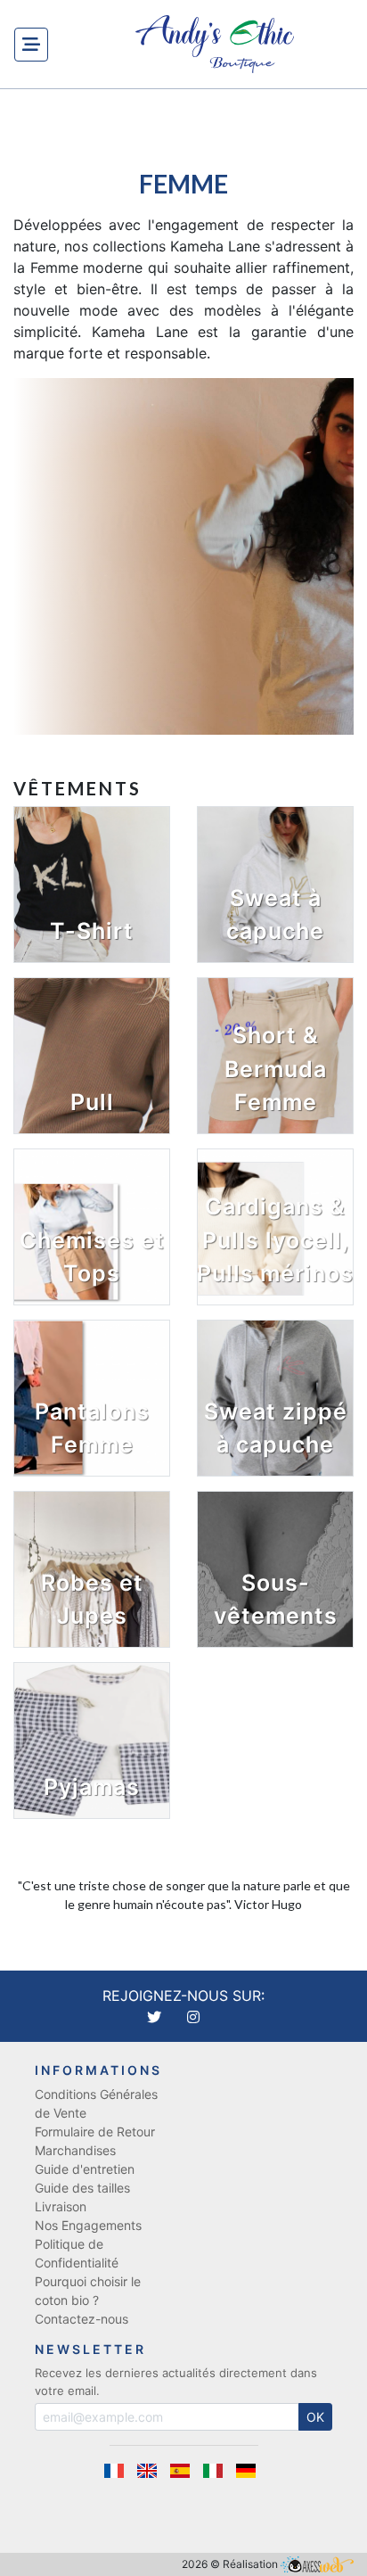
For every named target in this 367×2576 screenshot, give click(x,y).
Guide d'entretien (85, 2169)
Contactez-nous (82, 2319)
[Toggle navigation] (31, 45)
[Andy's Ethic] (215, 44)
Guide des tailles (82, 2188)
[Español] (186, 2471)
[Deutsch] (249, 2471)
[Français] (120, 2471)
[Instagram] (193, 2017)
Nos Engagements (88, 2225)
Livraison (61, 2206)
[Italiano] (219, 2471)
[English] (153, 2471)
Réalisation (252, 2564)
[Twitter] (156, 2017)
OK (315, 2417)
